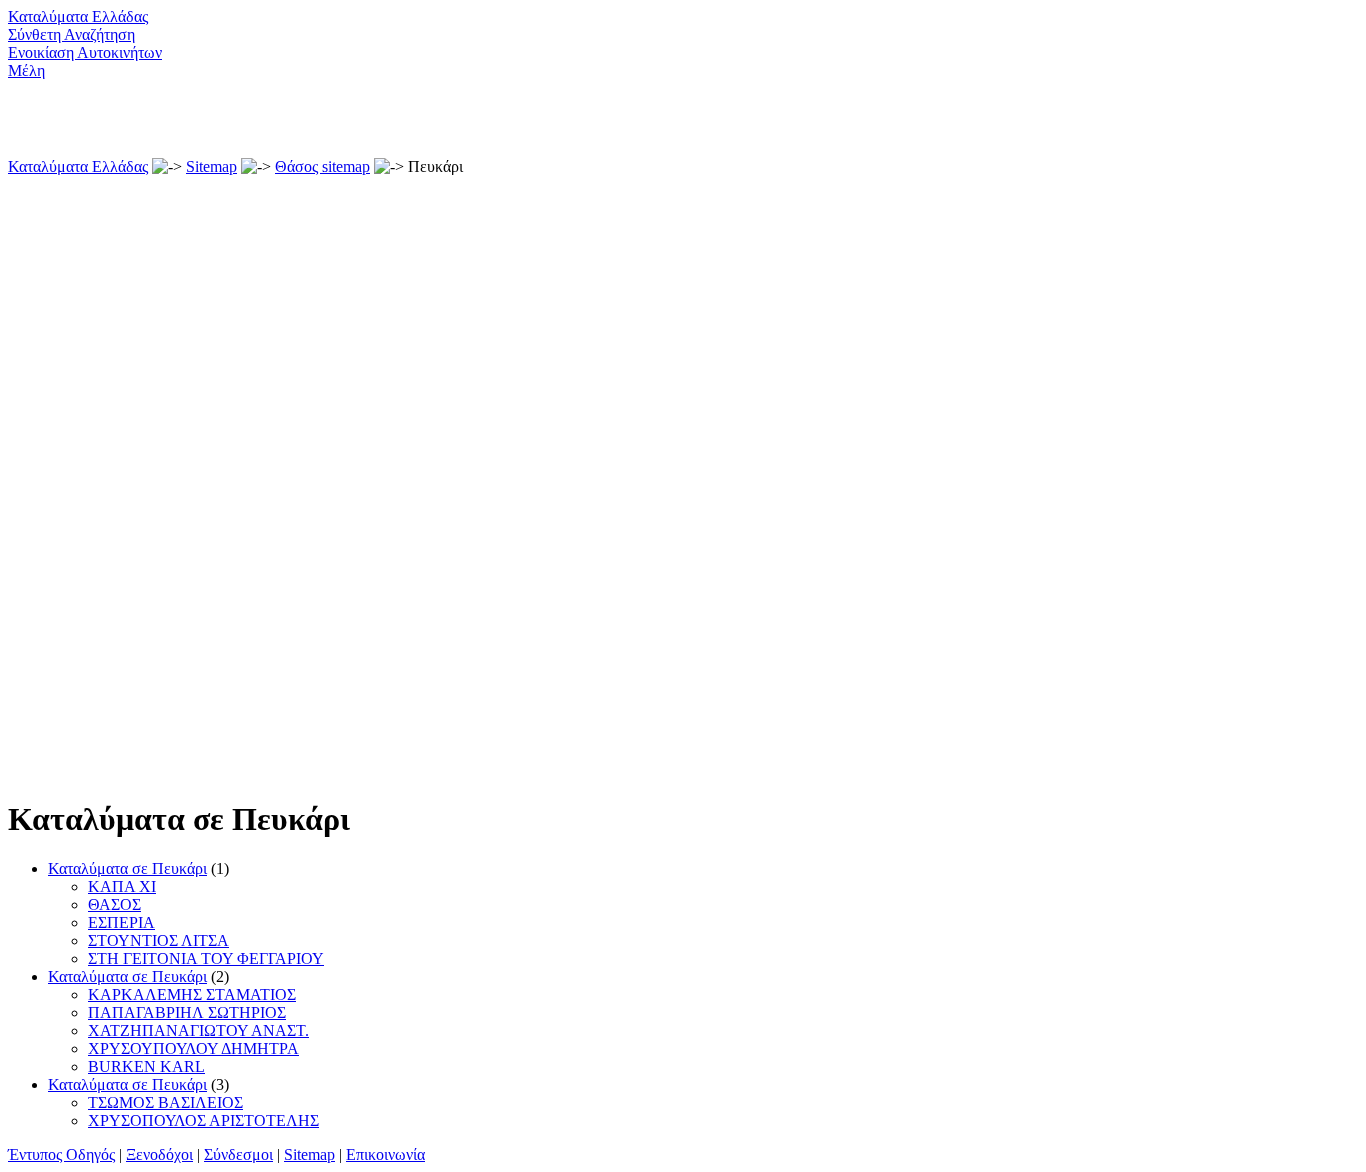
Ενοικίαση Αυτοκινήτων (85, 52)
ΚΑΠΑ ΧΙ (122, 886)
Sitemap (211, 166)
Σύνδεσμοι (238, 1154)
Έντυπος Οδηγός (61, 1154)
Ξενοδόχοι (159, 1154)
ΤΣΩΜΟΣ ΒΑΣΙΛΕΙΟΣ (165, 1102)
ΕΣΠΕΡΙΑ (121, 922)
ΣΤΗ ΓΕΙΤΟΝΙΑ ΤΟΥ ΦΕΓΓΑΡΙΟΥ (206, 958)
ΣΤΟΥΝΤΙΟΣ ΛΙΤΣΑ (158, 940)
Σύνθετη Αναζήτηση (71, 34)
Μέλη (26, 70)
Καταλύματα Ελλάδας (78, 16)
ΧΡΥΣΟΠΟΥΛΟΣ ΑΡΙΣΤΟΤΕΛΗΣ (203, 1120)
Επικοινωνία (385, 1154)
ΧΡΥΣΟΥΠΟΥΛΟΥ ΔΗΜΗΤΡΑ (193, 1048)
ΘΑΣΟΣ (114, 904)
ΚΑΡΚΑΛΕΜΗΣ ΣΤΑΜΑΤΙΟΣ (192, 994)
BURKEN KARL (146, 1066)
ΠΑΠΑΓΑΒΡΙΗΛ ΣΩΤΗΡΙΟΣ (187, 1012)
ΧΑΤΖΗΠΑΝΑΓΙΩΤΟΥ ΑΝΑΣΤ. (198, 1030)
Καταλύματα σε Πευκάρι (127, 868)
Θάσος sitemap (322, 166)
